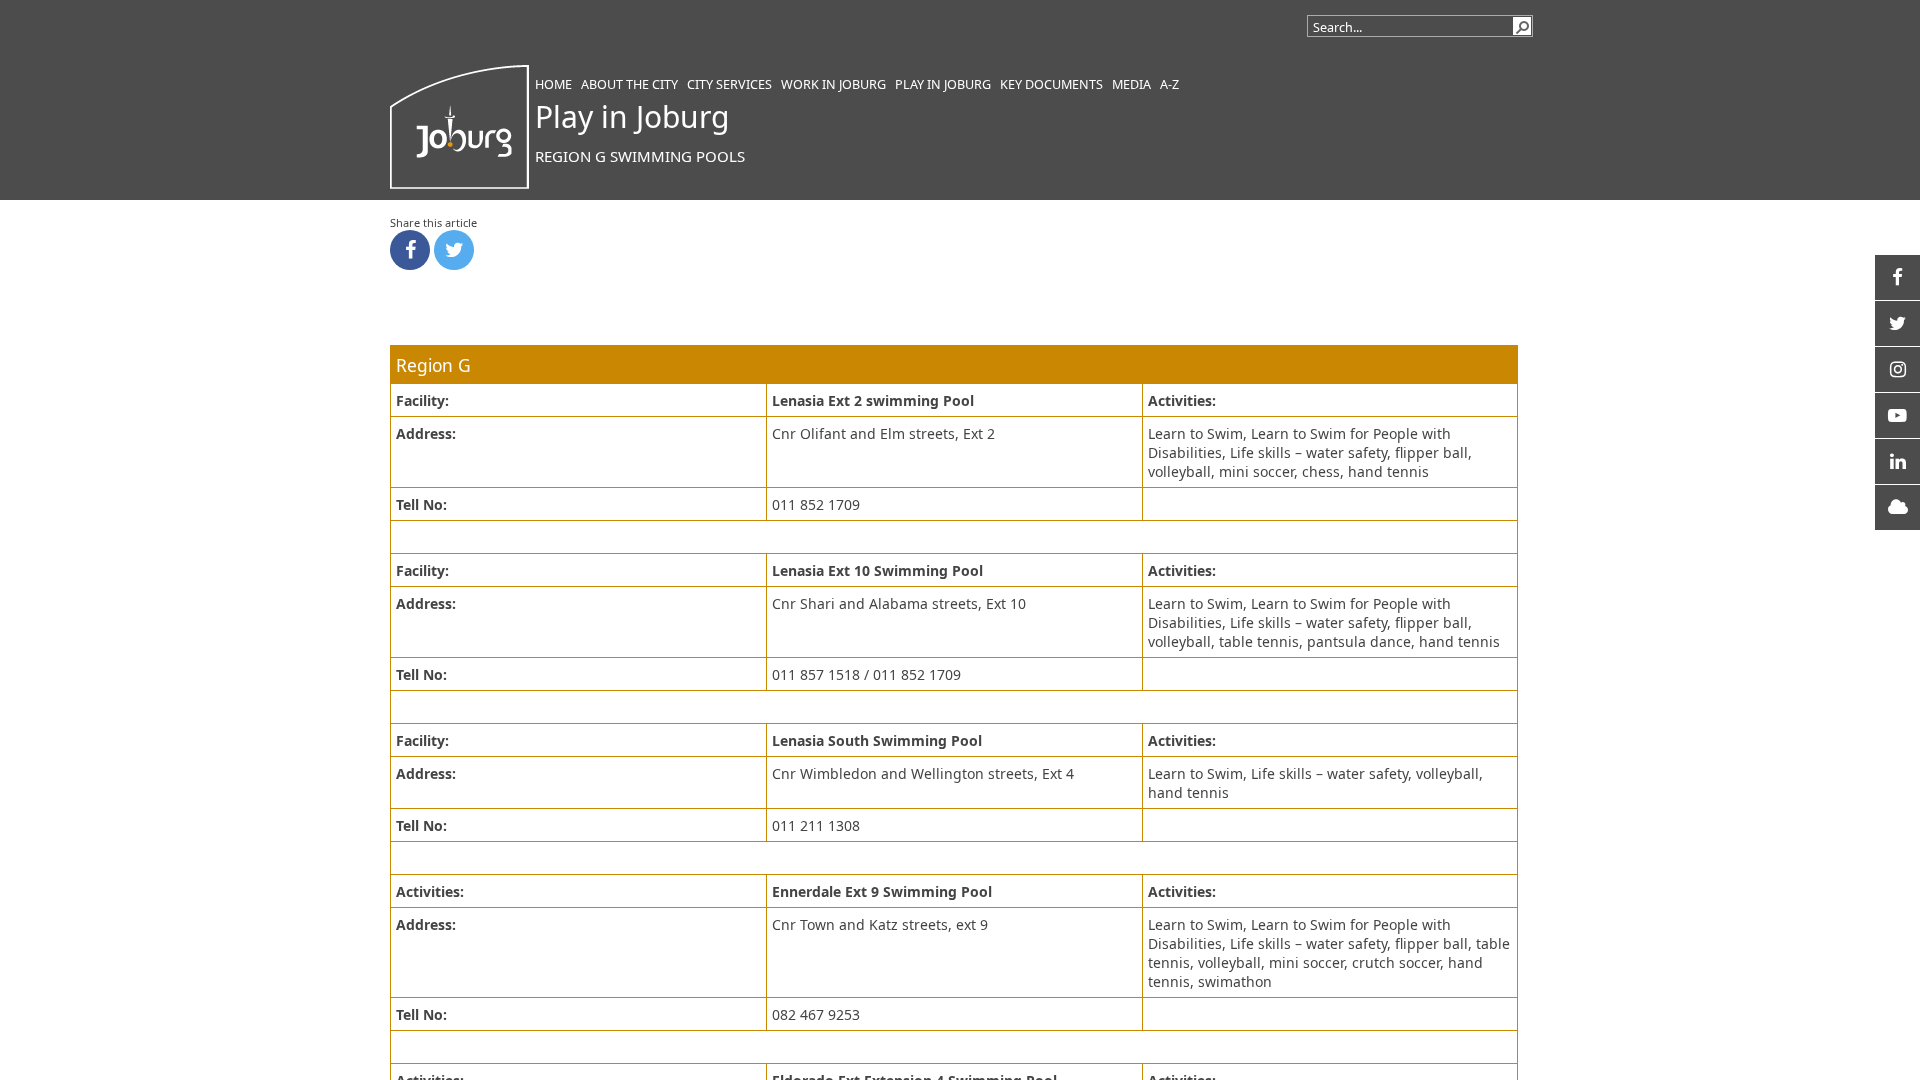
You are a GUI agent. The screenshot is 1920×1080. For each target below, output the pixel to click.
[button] (1522, 26)
